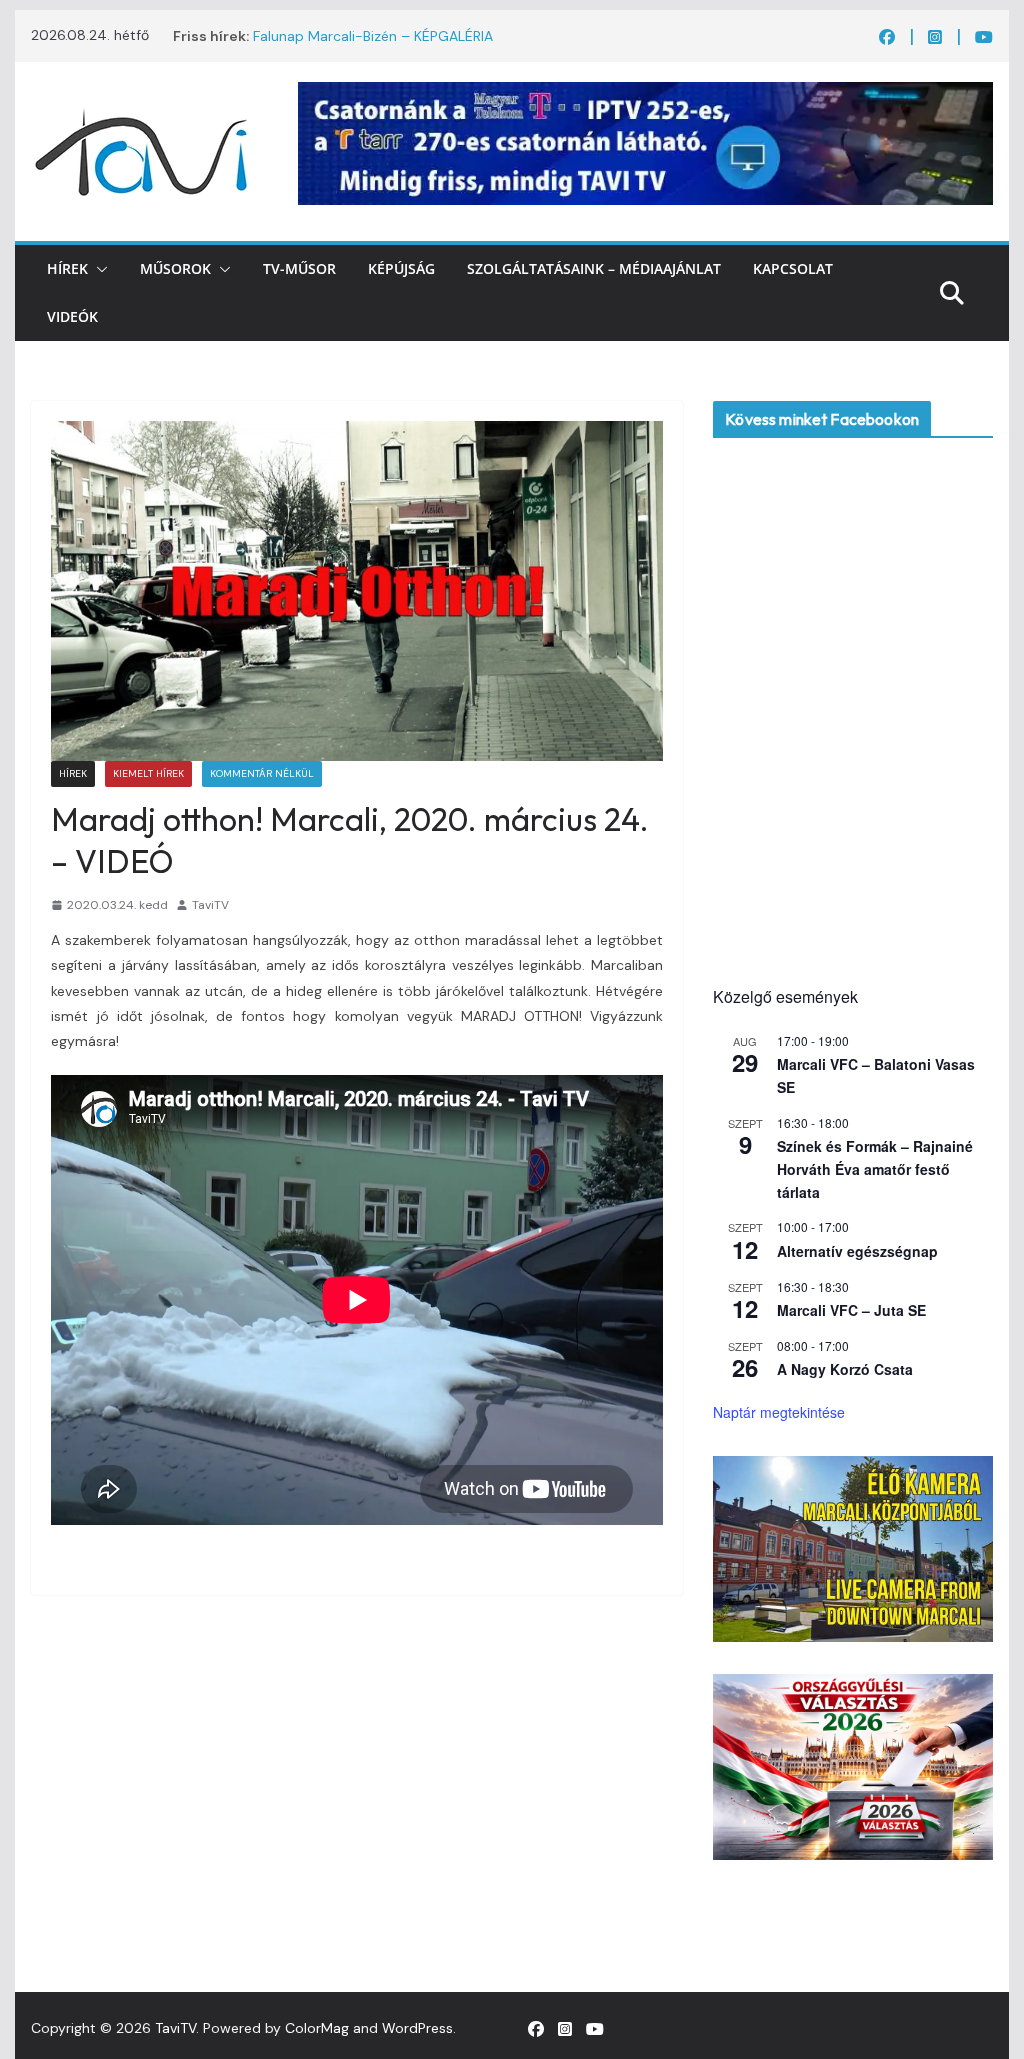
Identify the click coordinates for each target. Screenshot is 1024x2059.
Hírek (67, 268)
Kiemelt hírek (148, 773)
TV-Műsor (299, 268)
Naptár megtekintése (779, 1412)
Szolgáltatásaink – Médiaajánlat (594, 268)
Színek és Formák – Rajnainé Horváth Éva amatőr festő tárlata (875, 1168)
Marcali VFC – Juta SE (851, 1310)
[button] (98, 269)
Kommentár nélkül (262, 773)
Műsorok (175, 268)
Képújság (401, 268)
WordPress (417, 2028)
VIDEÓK (72, 316)
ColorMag (317, 2028)
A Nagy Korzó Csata (845, 1369)
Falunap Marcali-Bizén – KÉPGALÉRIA (373, 36)
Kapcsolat (793, 268)
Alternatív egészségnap (857, 1251)
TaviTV (210, 905)
